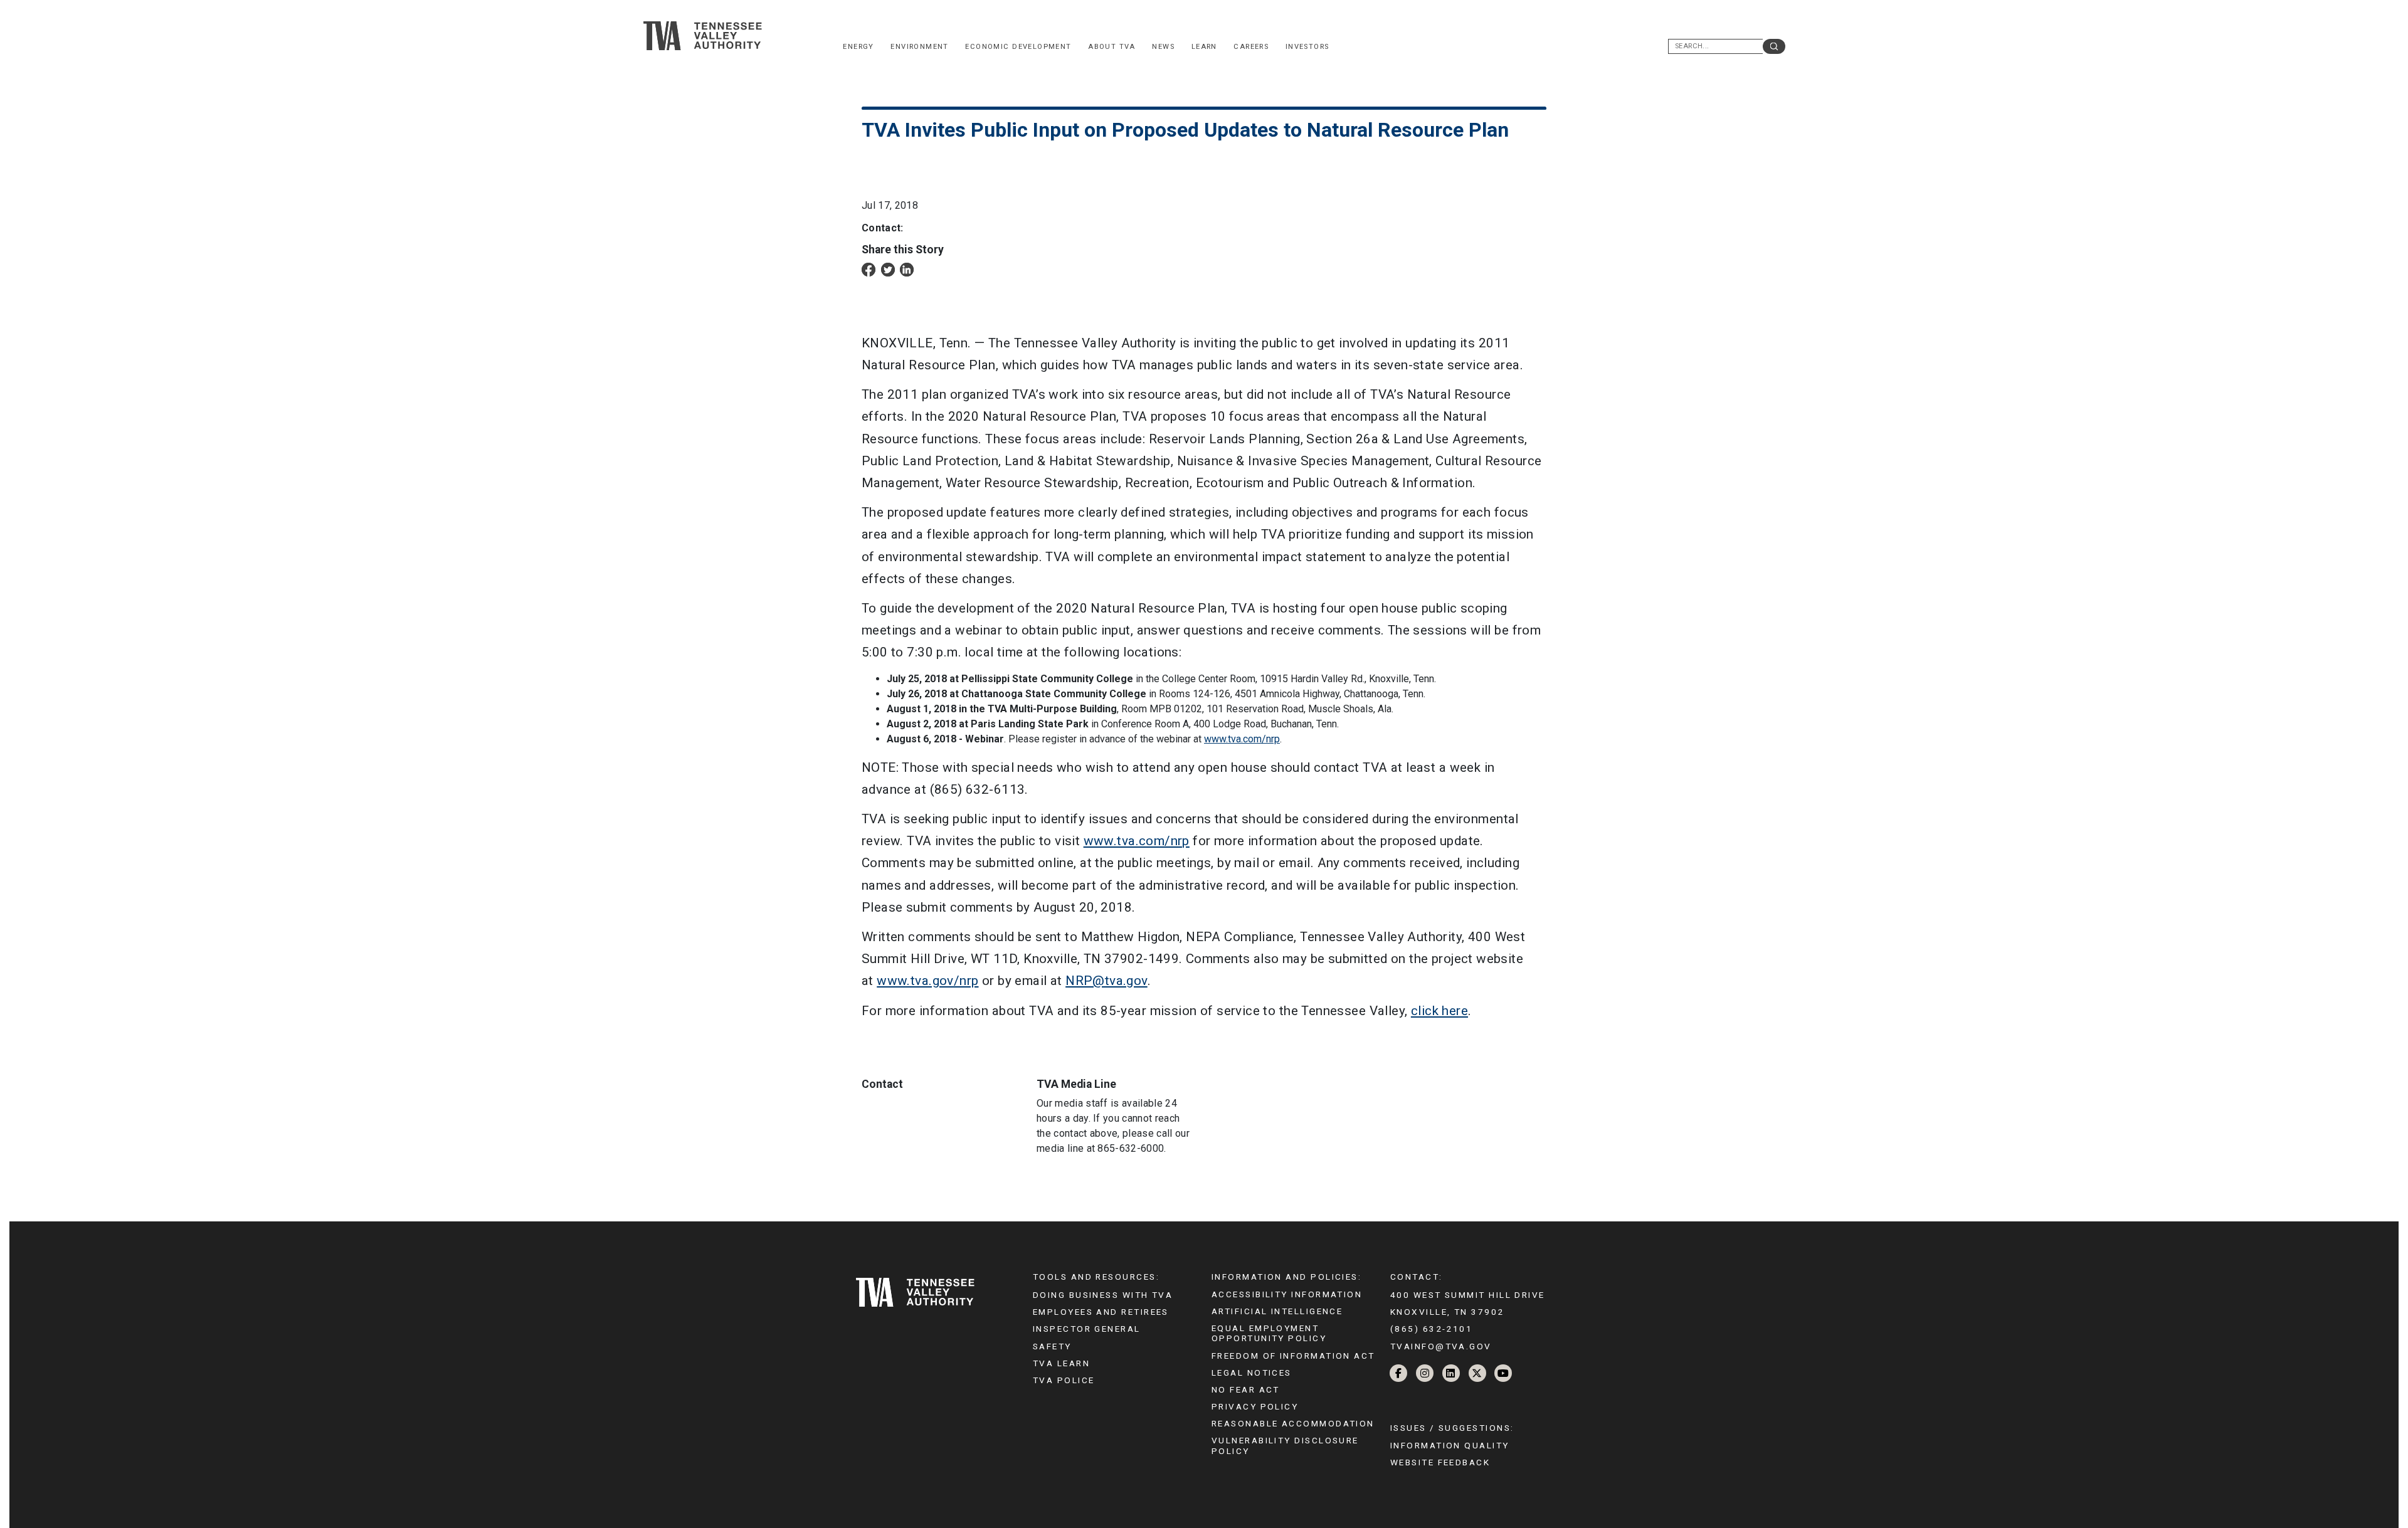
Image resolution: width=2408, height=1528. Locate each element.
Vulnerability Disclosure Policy (1285, 1445)
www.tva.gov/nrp (927, 981)
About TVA (1112, 47)
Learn (1204, 47)
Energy (858, 47)
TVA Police (1064, 1380)
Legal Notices (1252, 1373)
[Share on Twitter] (888, 269)
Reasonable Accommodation (1293, 1423)
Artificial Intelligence (1277, 1311)
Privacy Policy (1255, 1406)
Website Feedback (1440, 1462)
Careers (1251, 47)
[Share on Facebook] (869, 269)
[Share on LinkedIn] (907, 269)
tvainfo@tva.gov (1441, 1346)
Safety (1052, 1346)
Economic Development (1018, 47)
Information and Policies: (1286, 1277)
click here (1439, 1011)
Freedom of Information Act (1293, 1356)
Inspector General (1087, 1329)
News (1163, 47)
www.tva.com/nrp (1242, 739)
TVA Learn (1061, 1363)
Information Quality (1450, 1445)
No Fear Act (1246, 1389)
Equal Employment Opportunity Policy (1269, 1333)
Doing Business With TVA (1103, 1295)
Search (1774, 46)
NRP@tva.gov (1106, 981)
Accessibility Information (1287, 1294)
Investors (1307, 47)
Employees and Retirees (1101, 1312)
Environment (920, 47)
